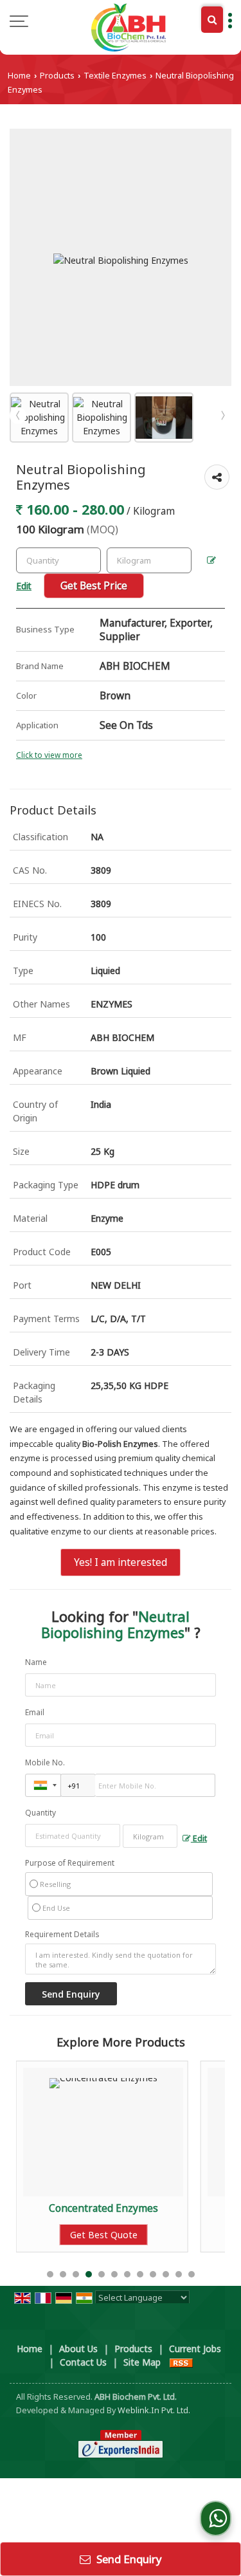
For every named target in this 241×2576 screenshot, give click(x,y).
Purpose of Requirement (70, 1863)
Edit (199, 1838)
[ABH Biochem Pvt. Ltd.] (128, 27)
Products (57, 76)
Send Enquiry (128, 2559)
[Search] (212, 20)
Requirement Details (62, 1935)
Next (223, 416)
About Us (78, 2349)
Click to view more (49, 755)
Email (35, 1712)
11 (179, 2274)
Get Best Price (94, 586)
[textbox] (149, 560)
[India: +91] (43, 1785)
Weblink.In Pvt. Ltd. (154, 2410)
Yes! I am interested (121, 1562)
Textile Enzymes (115, 76)
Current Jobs (195, 2349)
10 (166, 2274)
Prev (18, 416)
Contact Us (83, 2362)
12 (192, 2274)
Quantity (40, 1813)
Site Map (142, 2362)
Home (19, 76)
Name (36, 1662)
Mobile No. (45, 1762)
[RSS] (181, 2362)
